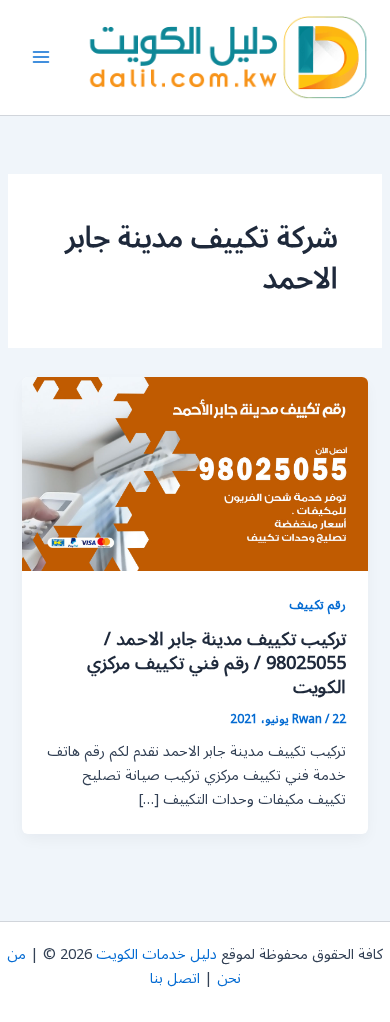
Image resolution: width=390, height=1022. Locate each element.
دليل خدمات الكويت (156, 954)
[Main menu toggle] (41, 58)
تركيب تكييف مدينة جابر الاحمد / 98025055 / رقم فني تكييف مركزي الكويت (216, 662)
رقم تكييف (317, 604)
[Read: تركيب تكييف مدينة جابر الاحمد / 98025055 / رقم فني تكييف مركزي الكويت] (194, 473)
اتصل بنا (175, 978)
